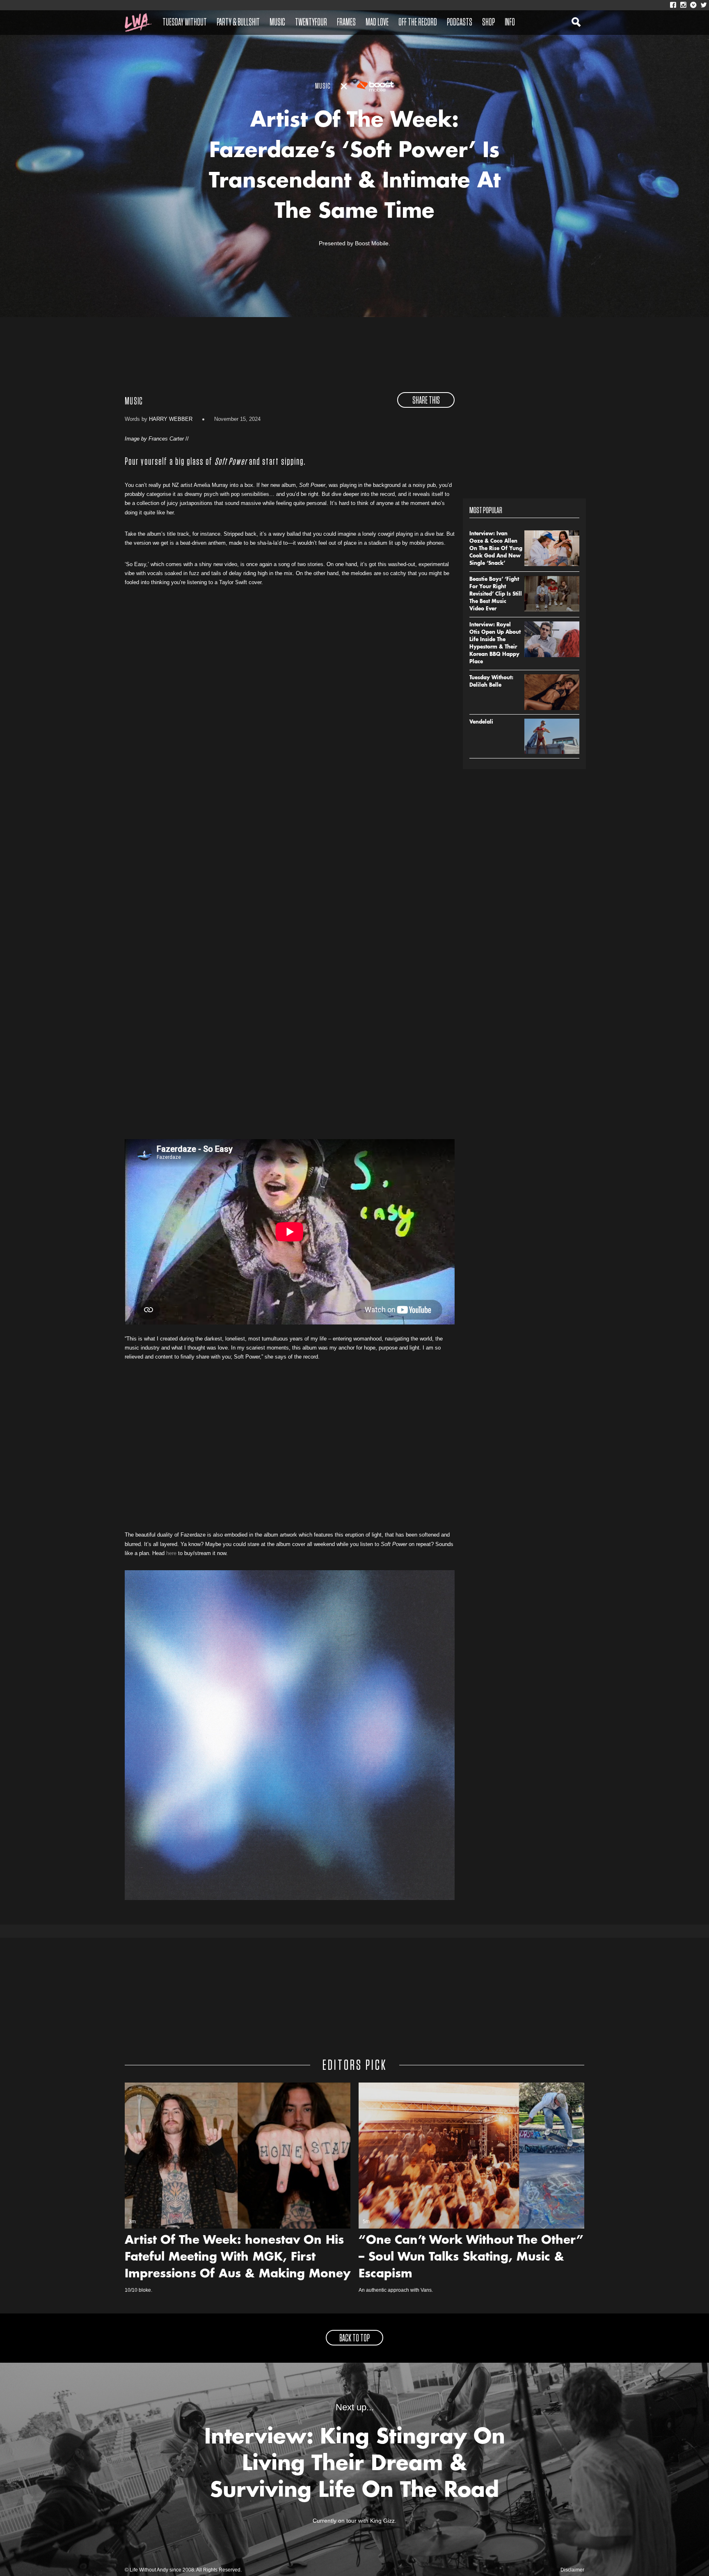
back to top (354, 2338)
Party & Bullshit (238, 23)
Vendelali (481, 722)
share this (426, 401)
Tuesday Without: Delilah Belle (491, 682)
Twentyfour (311, 23)
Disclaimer (572, 2570)
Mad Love (377, 23)
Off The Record (418, 23)
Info (510, 23)
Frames (346, 23)
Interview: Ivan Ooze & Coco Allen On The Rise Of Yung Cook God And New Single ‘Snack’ (496, 549)
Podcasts (460, 23)
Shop (488, 23)
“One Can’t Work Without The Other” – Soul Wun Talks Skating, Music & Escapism (471, 2258)
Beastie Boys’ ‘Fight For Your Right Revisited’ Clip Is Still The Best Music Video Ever (496, 594)
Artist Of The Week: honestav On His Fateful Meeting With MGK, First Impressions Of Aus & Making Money (238, 2258)
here (171, 1553)
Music (277, 23)
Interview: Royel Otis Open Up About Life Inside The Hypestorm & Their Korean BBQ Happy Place (495, 644)
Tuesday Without (185, 23)
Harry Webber (171, 419)
